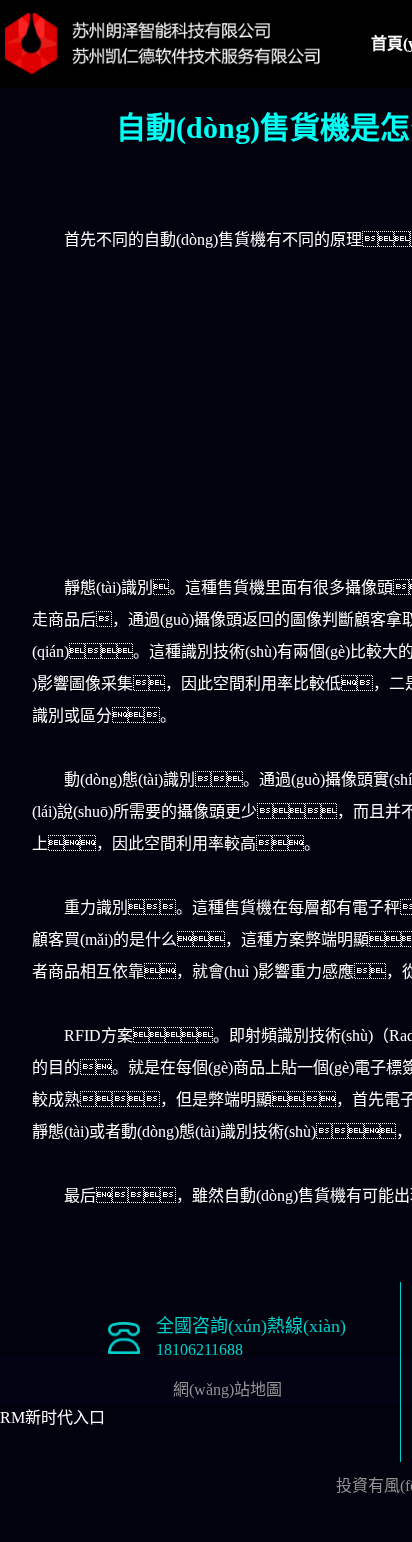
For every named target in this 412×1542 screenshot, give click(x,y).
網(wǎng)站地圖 (227, 1389)
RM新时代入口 (52, 1417)
